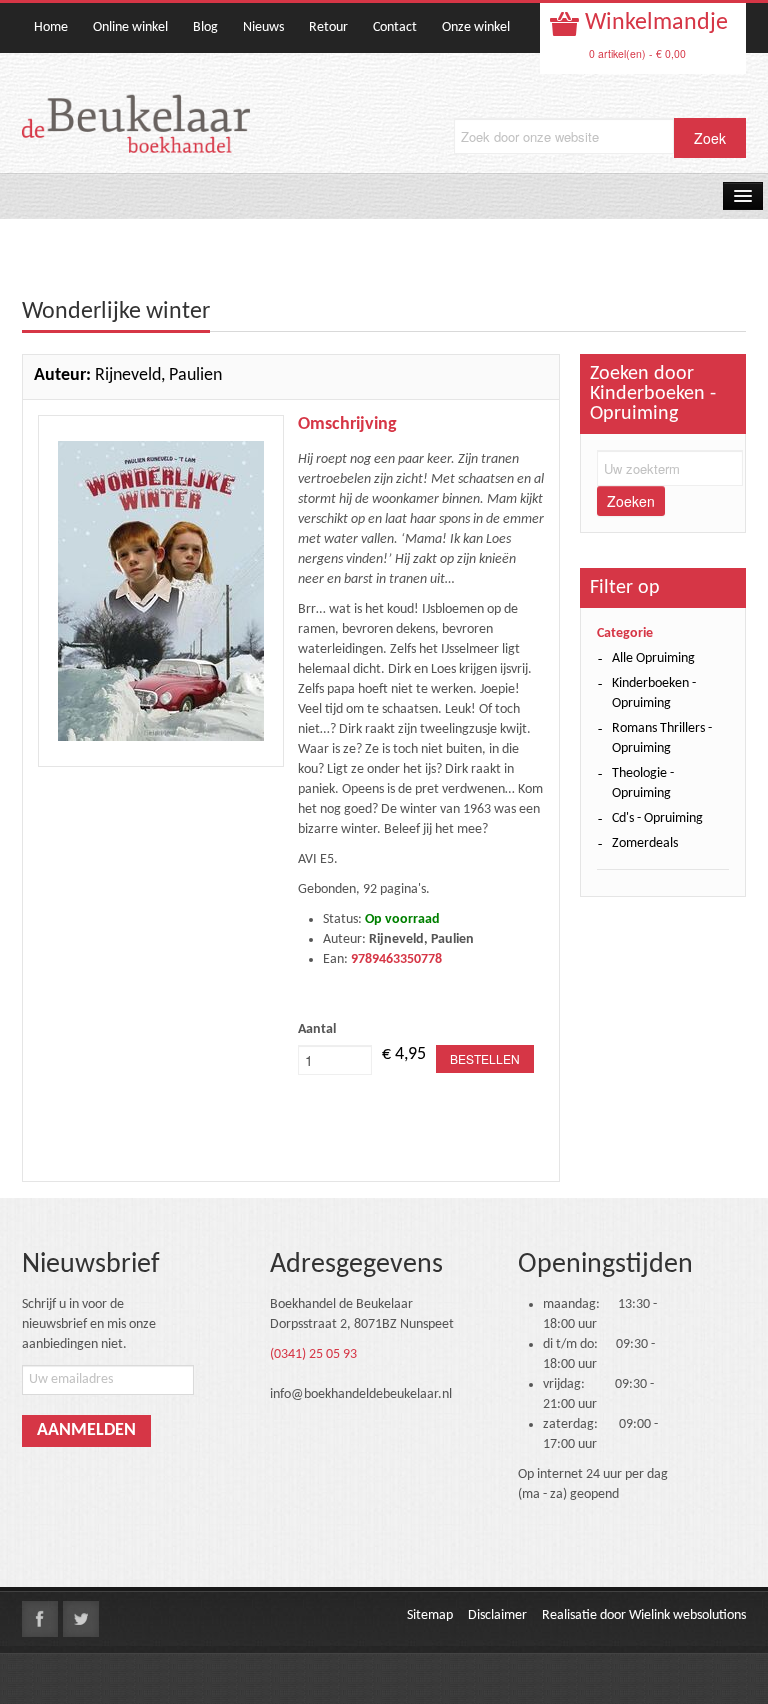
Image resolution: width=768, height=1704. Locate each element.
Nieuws (263, 27)
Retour (328, 27)
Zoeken (631, 501)
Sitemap (430, 1615)
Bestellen (485, 1058)
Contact (395, 27)
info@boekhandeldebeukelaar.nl (361, 1394)
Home (51, 27)
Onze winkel (476, 27)
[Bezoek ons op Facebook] (40, 1619)
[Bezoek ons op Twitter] (81, 1619)
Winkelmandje (654, 23)
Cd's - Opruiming (657, 818)
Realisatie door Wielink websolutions (644, 1615)
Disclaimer (497, 1615)
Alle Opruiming (653, 658)
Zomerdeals (645, 843)
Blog (205, 27)
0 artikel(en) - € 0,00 (637, 53)
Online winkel (130, 27)
